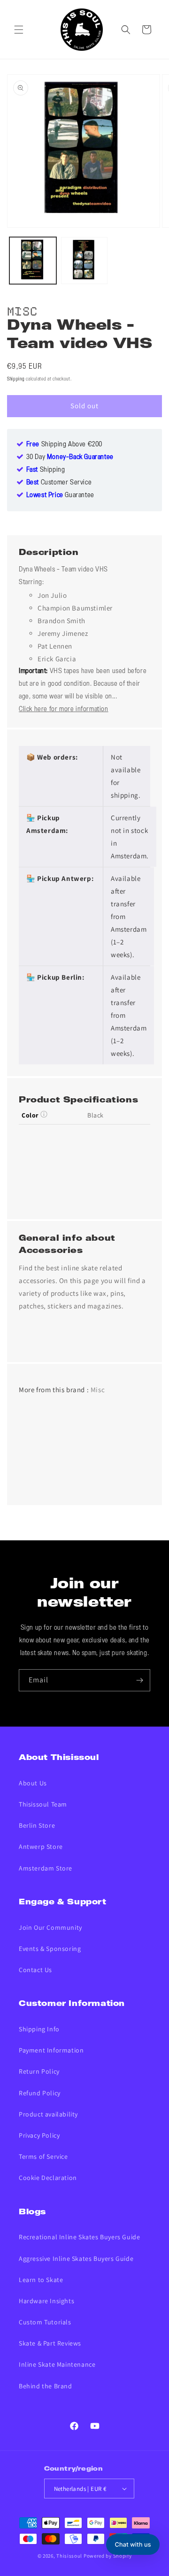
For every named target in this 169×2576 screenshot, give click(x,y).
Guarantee (60, 495)
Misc (22, 310)
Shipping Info (39, 2029)
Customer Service (59, 483)
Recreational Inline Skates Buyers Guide (79, 2237)
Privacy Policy (39, 2135)
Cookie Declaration (48, 2178)
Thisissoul (69, 2556)
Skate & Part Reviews (50, 2343)
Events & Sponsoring (50, 1949)
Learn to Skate (41, 2280)
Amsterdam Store (46, 1868)
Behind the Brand (46, 2386)
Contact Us (35, 1970)
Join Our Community (50, 1927)
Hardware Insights (46, 2301)
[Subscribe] (139, 1680)
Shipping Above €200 (64, 444)
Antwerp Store (41, 1847)
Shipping (16, 379)
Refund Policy (40, 2093)
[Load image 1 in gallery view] (33, 261)
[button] (19, 30)
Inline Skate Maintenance (57, 2364)
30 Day (70, 457)
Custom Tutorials (45, 2322)
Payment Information (51, 2050)
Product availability (48, 2114)
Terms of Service (43, 2156)
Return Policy (39, 2071)
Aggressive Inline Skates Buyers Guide (76, 2259)
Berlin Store (37, 1825)
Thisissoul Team (43, 1804)
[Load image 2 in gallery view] (84, 261)
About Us (33, 1783)
